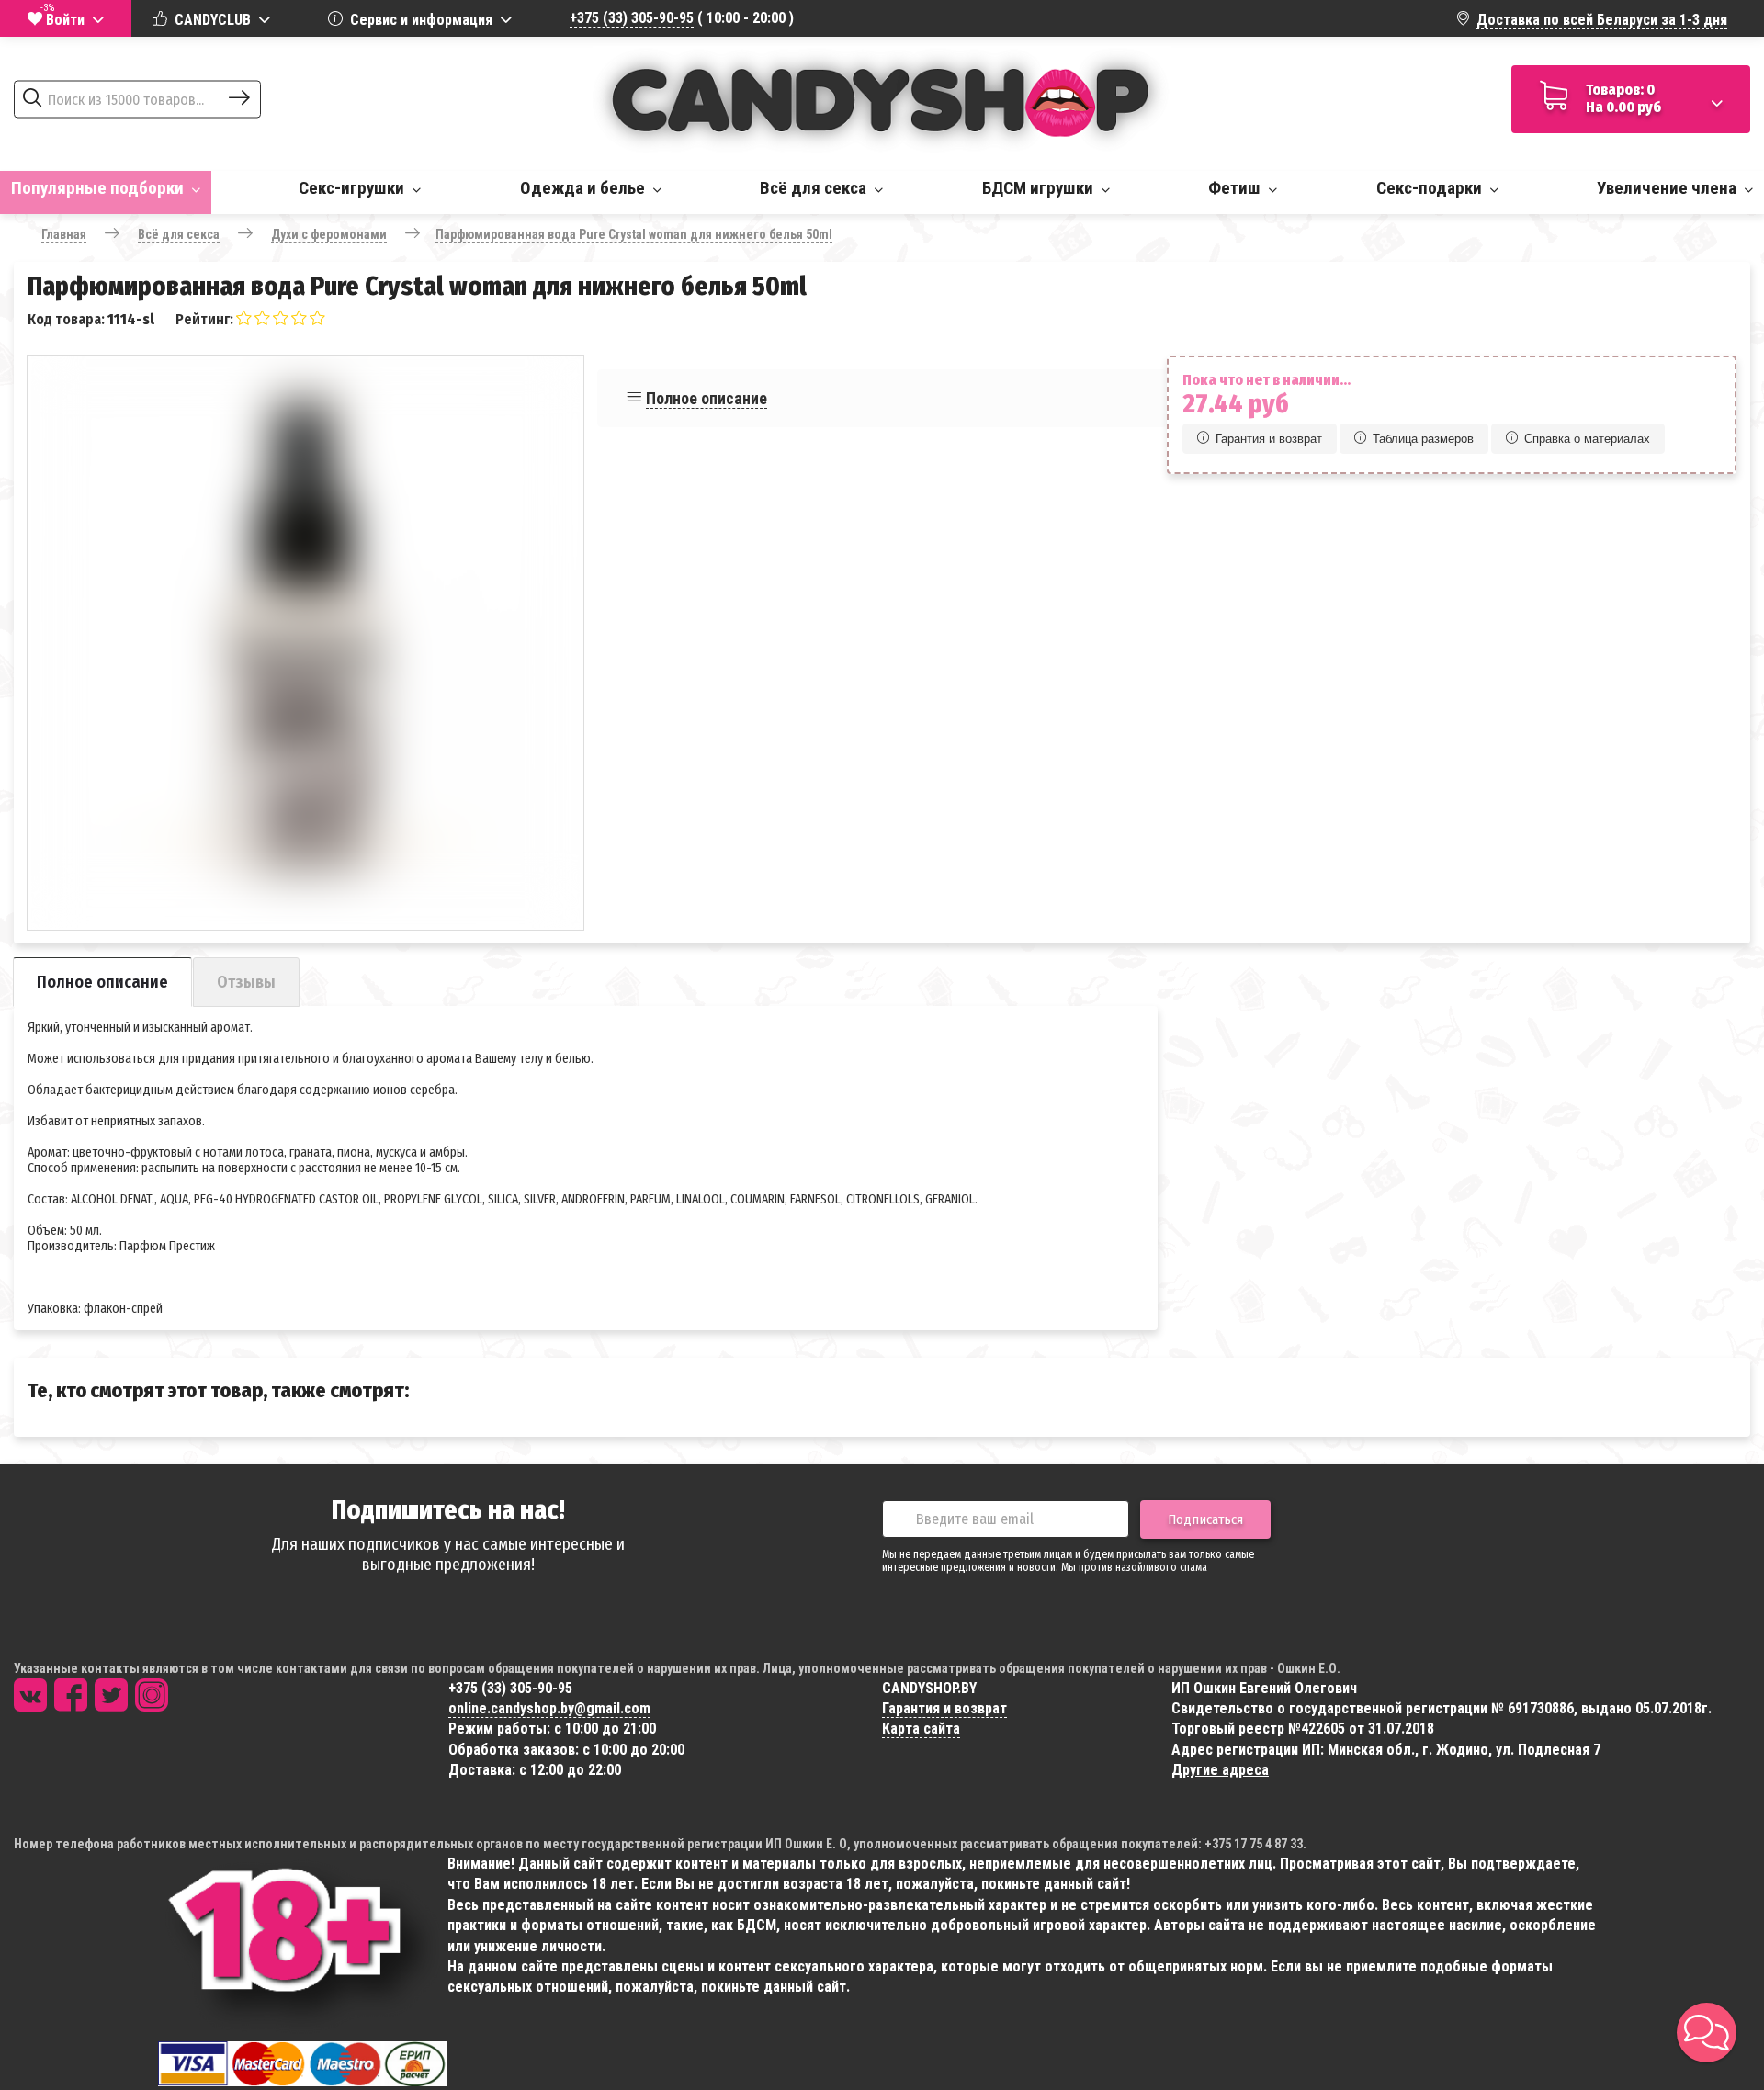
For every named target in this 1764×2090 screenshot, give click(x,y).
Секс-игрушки (353, 188)
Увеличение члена (1668, 188)
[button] (1707, 2033)
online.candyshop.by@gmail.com (549, 1708)
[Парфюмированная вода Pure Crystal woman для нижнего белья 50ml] (305, 633)
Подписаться (1205, 1519)
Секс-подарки (1431, 188)
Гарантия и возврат (1269, 439)
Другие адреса (1220, 1770)
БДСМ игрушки (1040, 188)
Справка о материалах (1587, 439)
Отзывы (246, 982)
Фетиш (1236, 188)
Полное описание (707, 398)
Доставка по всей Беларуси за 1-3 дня (1602, 20)
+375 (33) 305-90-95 (632, 18)
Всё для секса (815, 188)
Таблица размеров (1423, 439)
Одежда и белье (584, 188)
